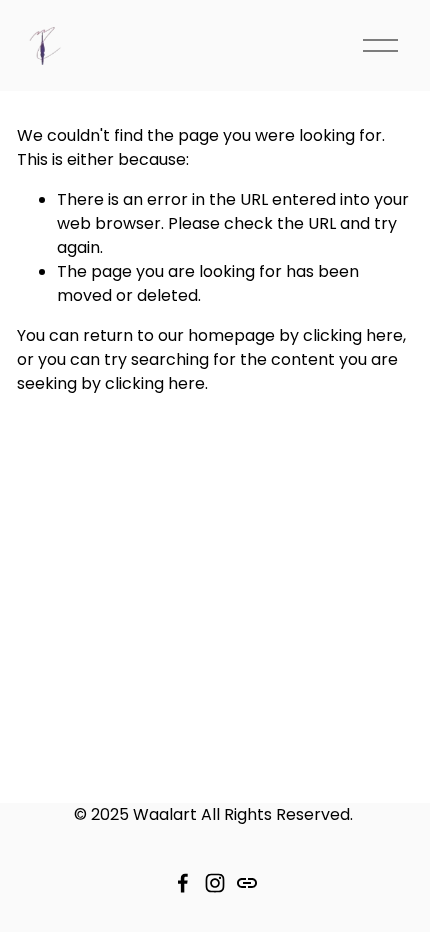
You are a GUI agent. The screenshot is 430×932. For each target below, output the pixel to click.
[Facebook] (183, 883)
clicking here (353, 335)
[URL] (247, 883)
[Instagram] (215, 883)
